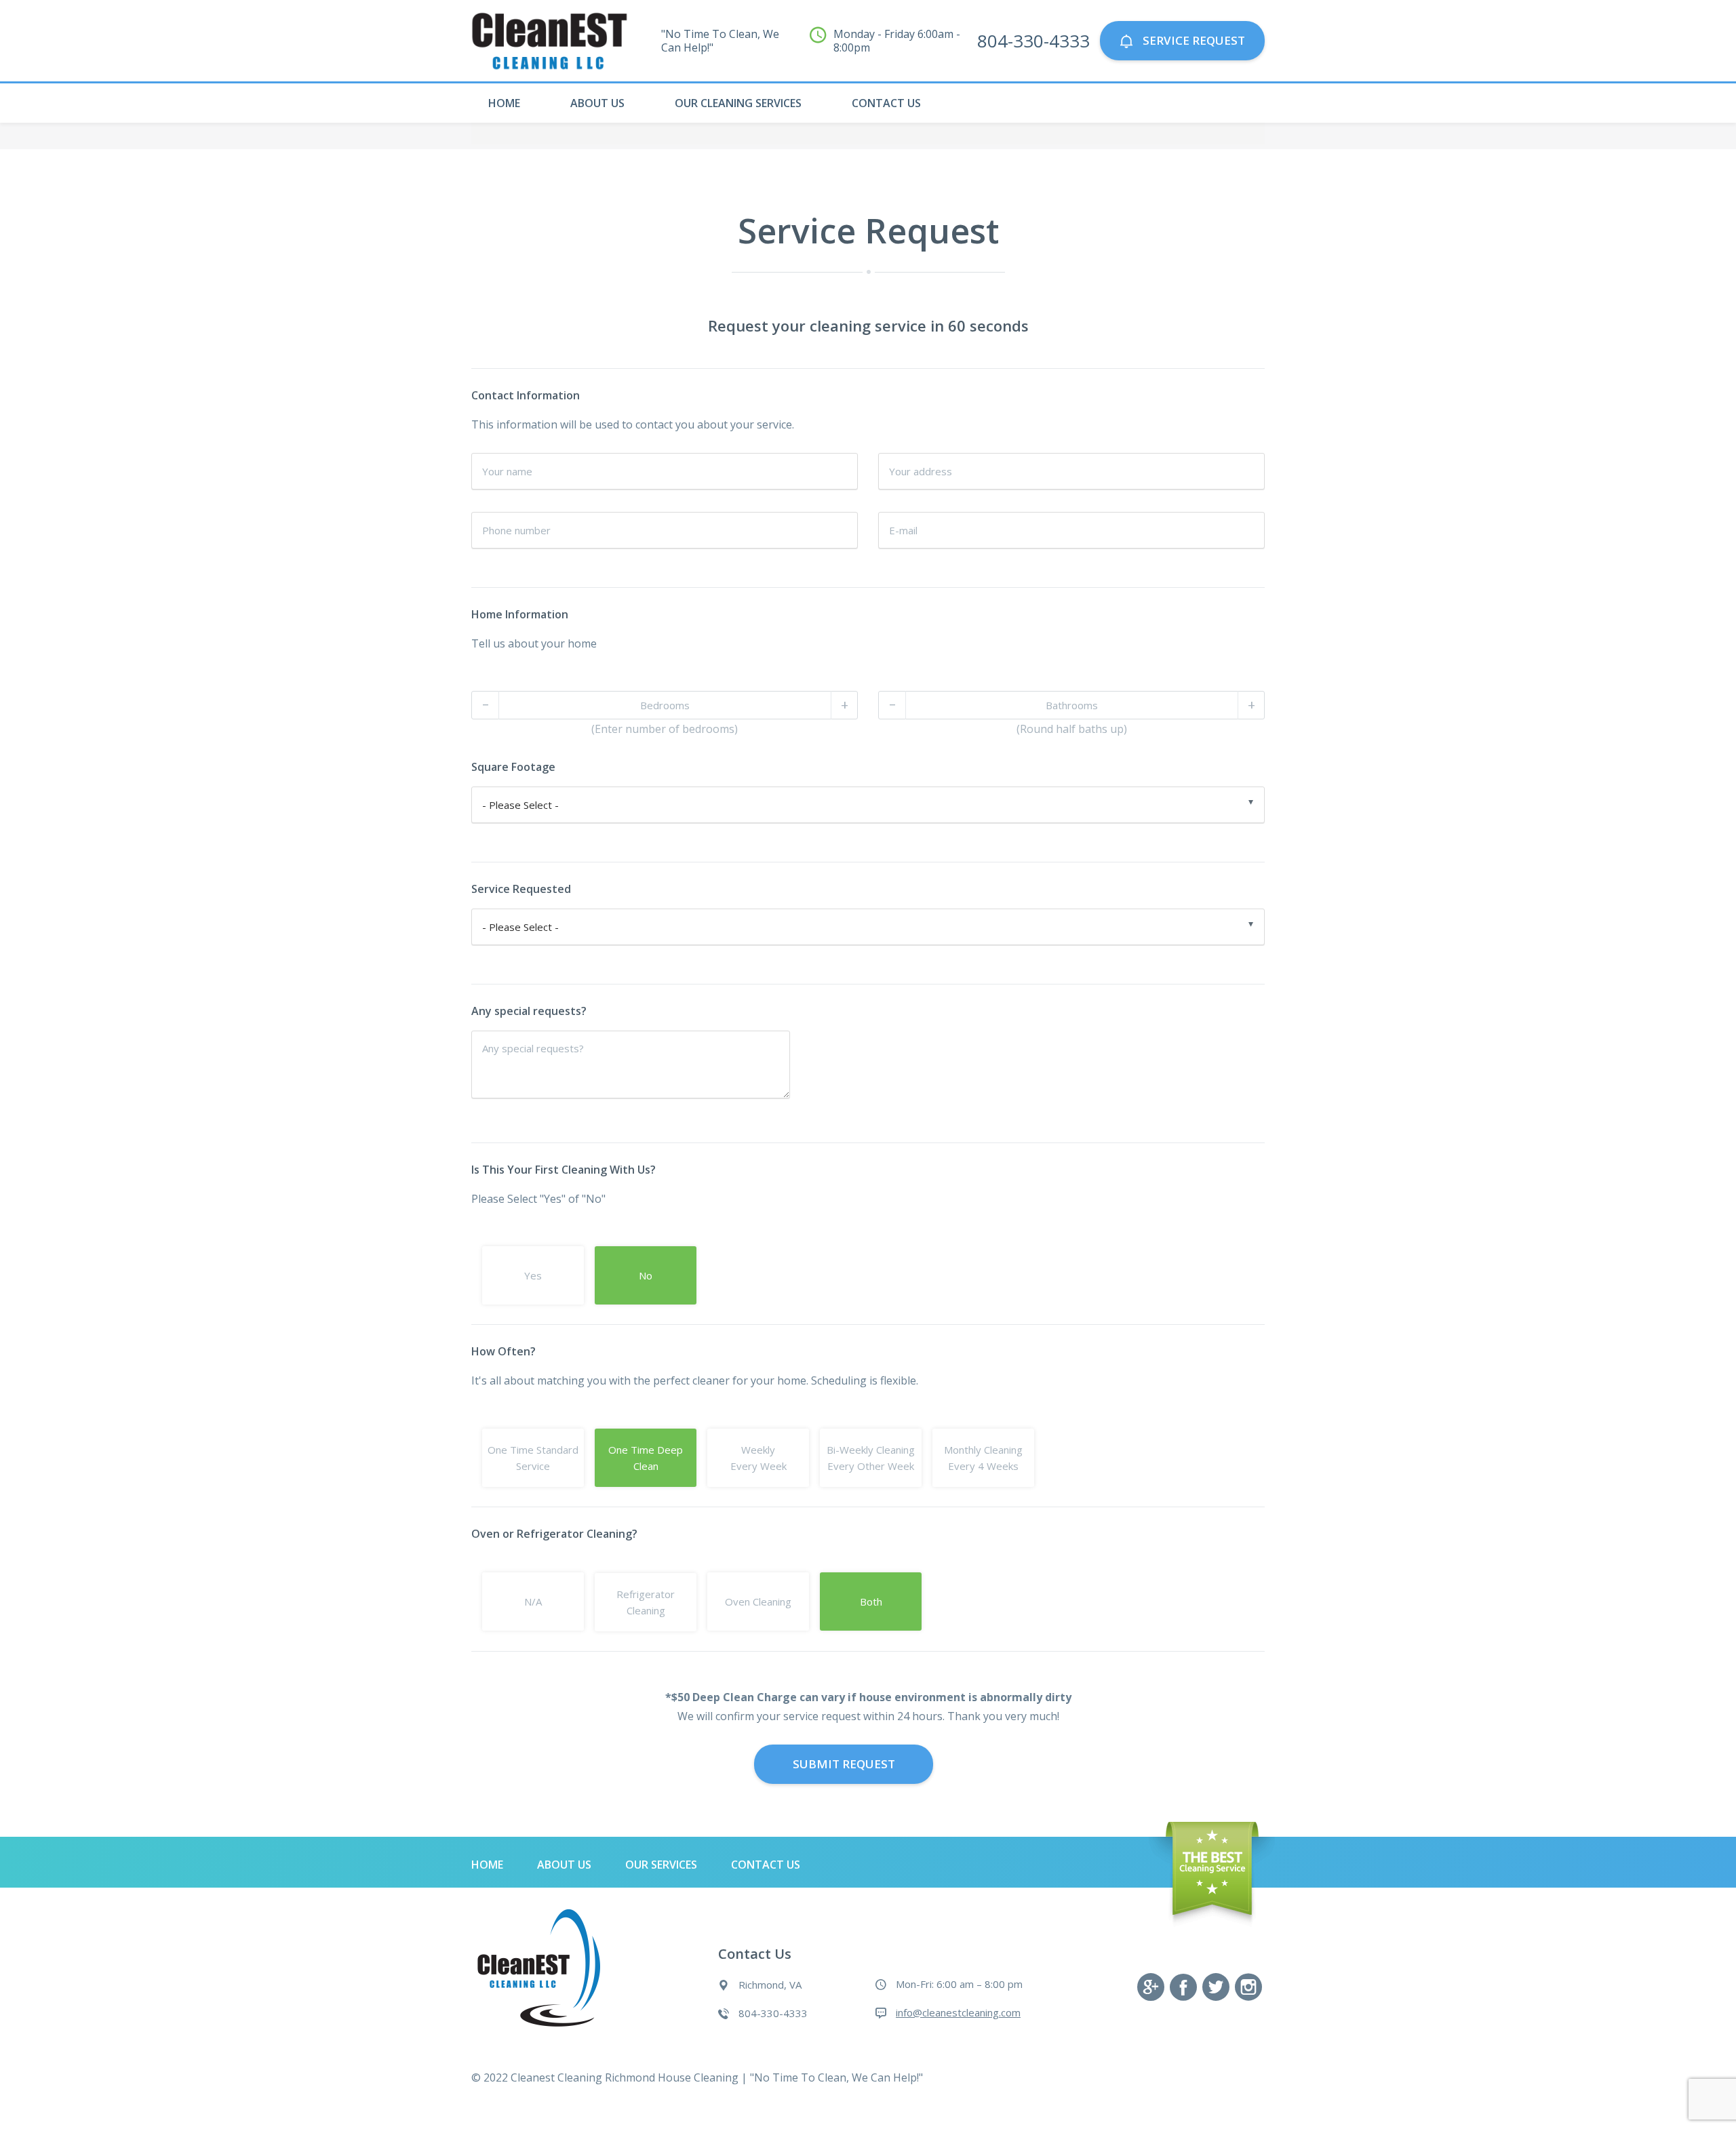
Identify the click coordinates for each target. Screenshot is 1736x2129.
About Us (597, 103)
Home (504, 103)
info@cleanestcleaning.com (958, 2012)
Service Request (1192, 40)
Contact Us (886, 103)
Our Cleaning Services (738, 103)
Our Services (661, 1865)
